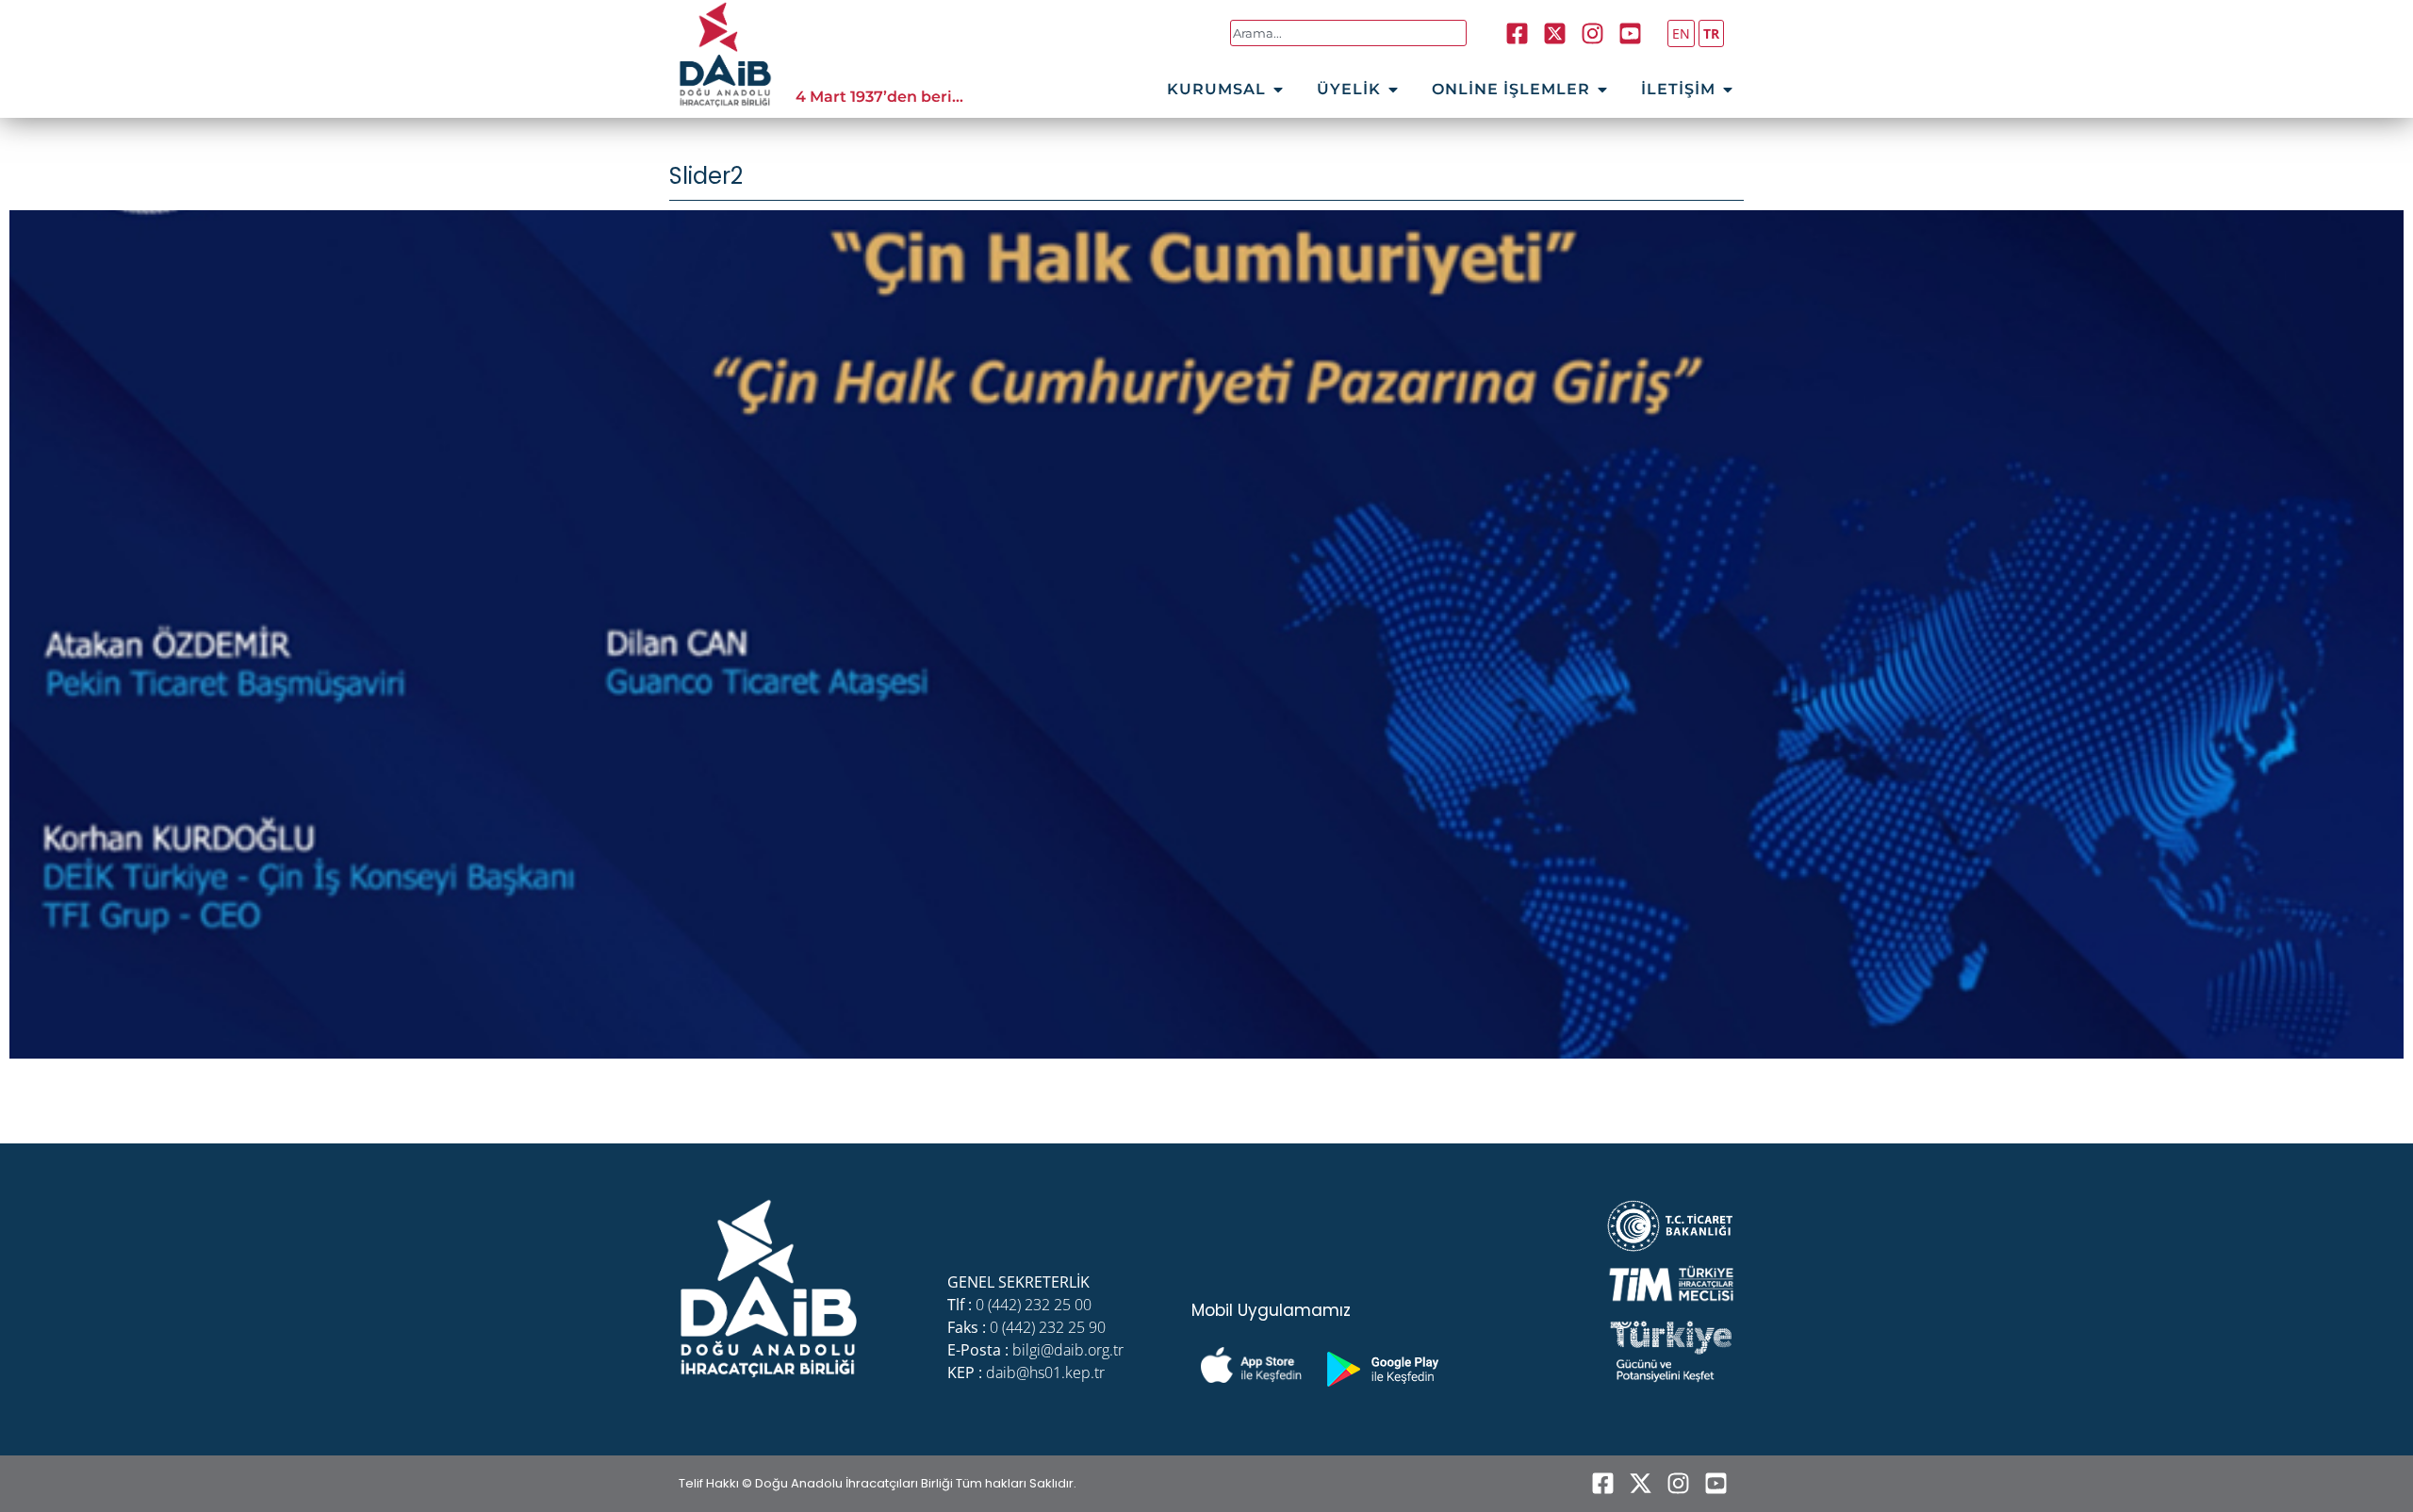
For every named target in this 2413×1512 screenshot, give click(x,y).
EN (1681, 33)
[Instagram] (1593, 33)
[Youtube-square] (1631, 33)
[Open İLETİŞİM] (1728, 90)
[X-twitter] (1640, 1484)
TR (1711, 33)
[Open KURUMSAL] (1278, 90)
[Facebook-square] (1518, 33)
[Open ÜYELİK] (1393, 90)
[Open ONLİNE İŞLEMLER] (1602, 90)
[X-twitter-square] (1555, 33)
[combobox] (1348, 33)
